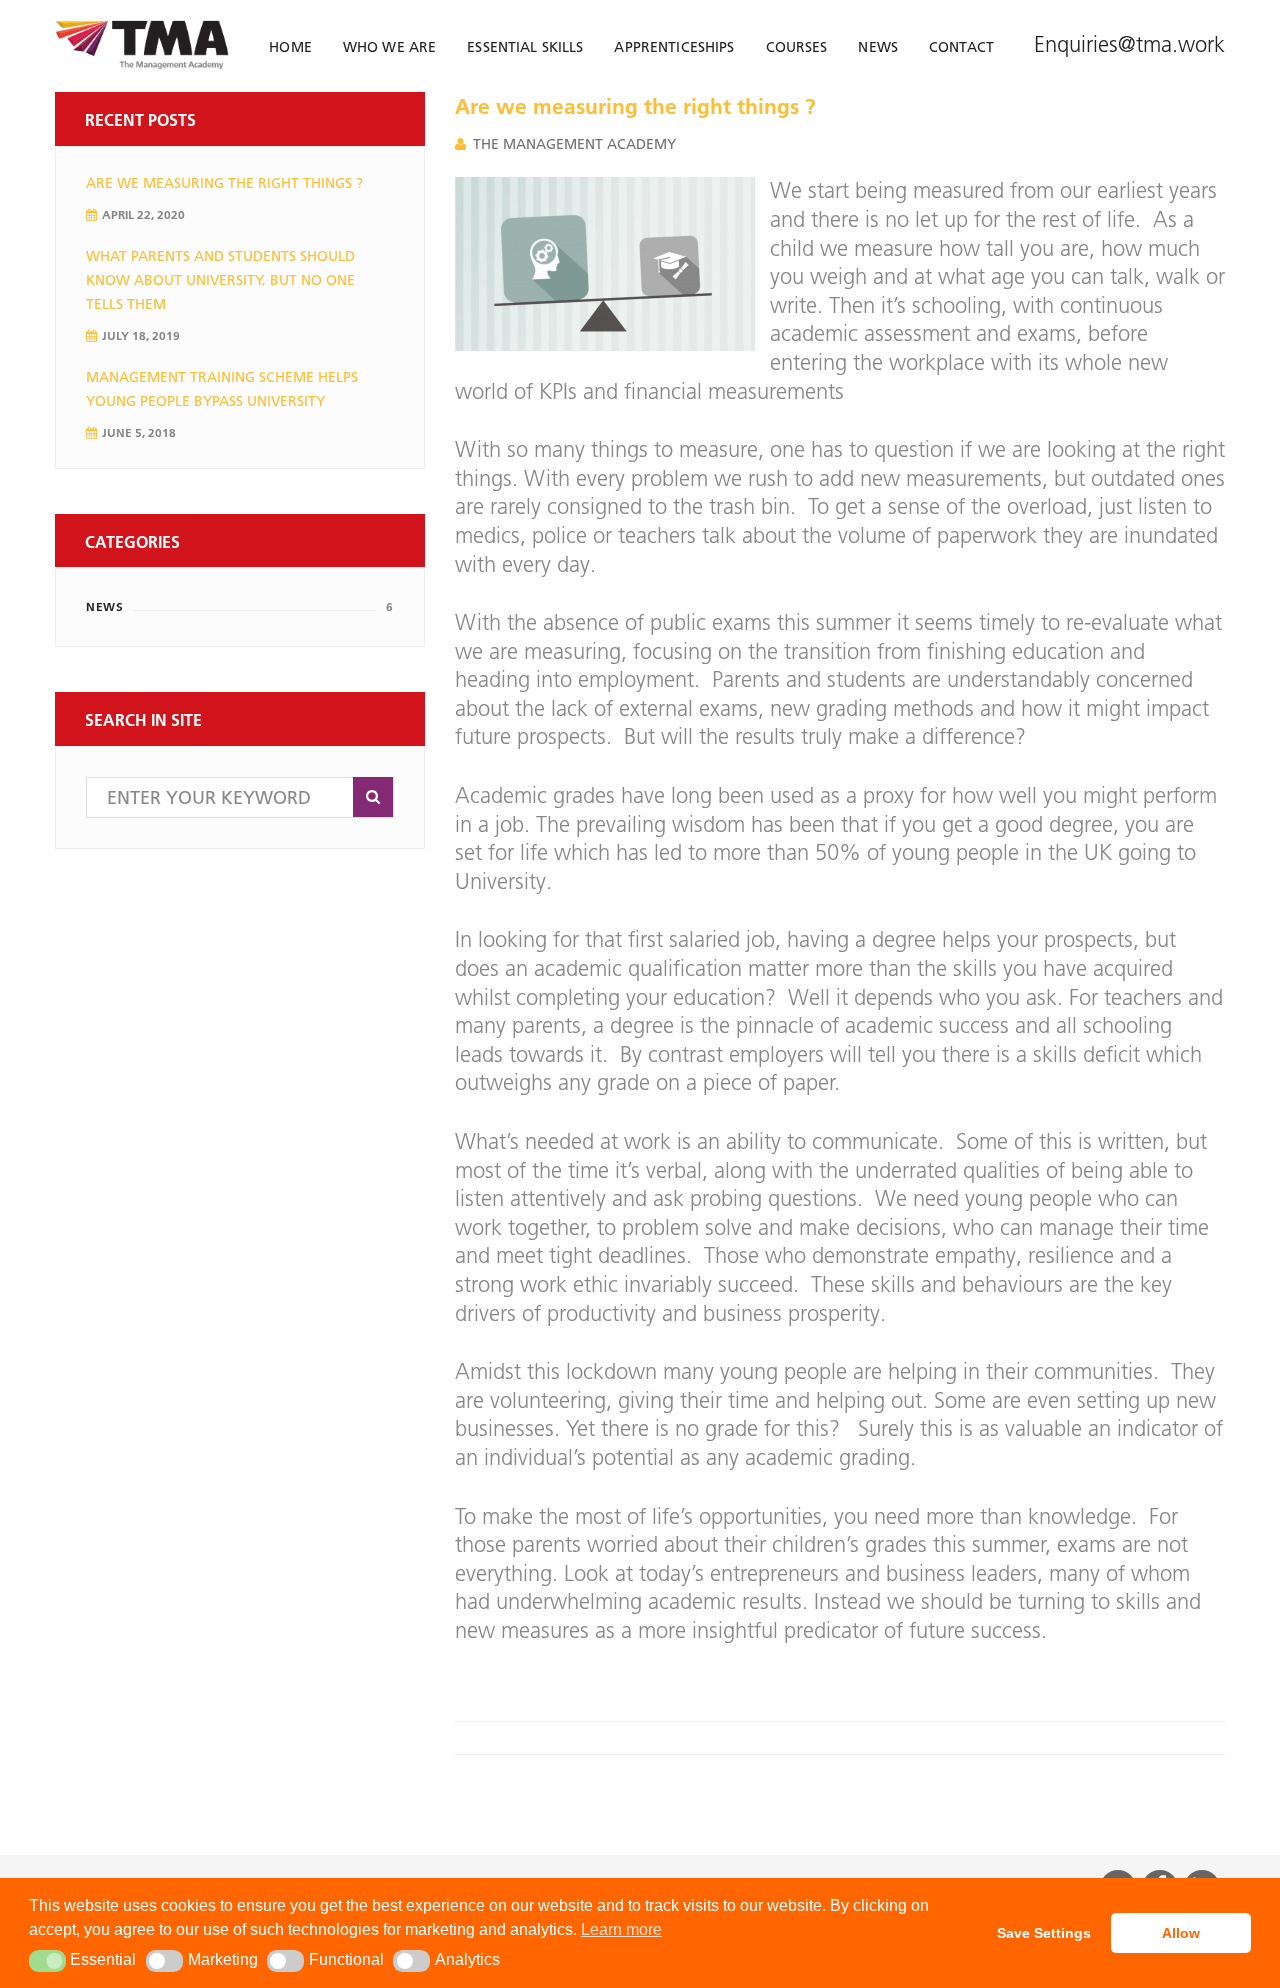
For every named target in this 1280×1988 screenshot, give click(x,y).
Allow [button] (1181, 1933)
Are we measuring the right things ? (224, 183)
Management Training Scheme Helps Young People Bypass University (222, 389)
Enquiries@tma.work (1129, 44)
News (104, 606)
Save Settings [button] (1044, 1933)
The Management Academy (574, 144)
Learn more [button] (621, 1929)
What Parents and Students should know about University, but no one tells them (220, 280)
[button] (47, 1961)
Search (373, 797)
